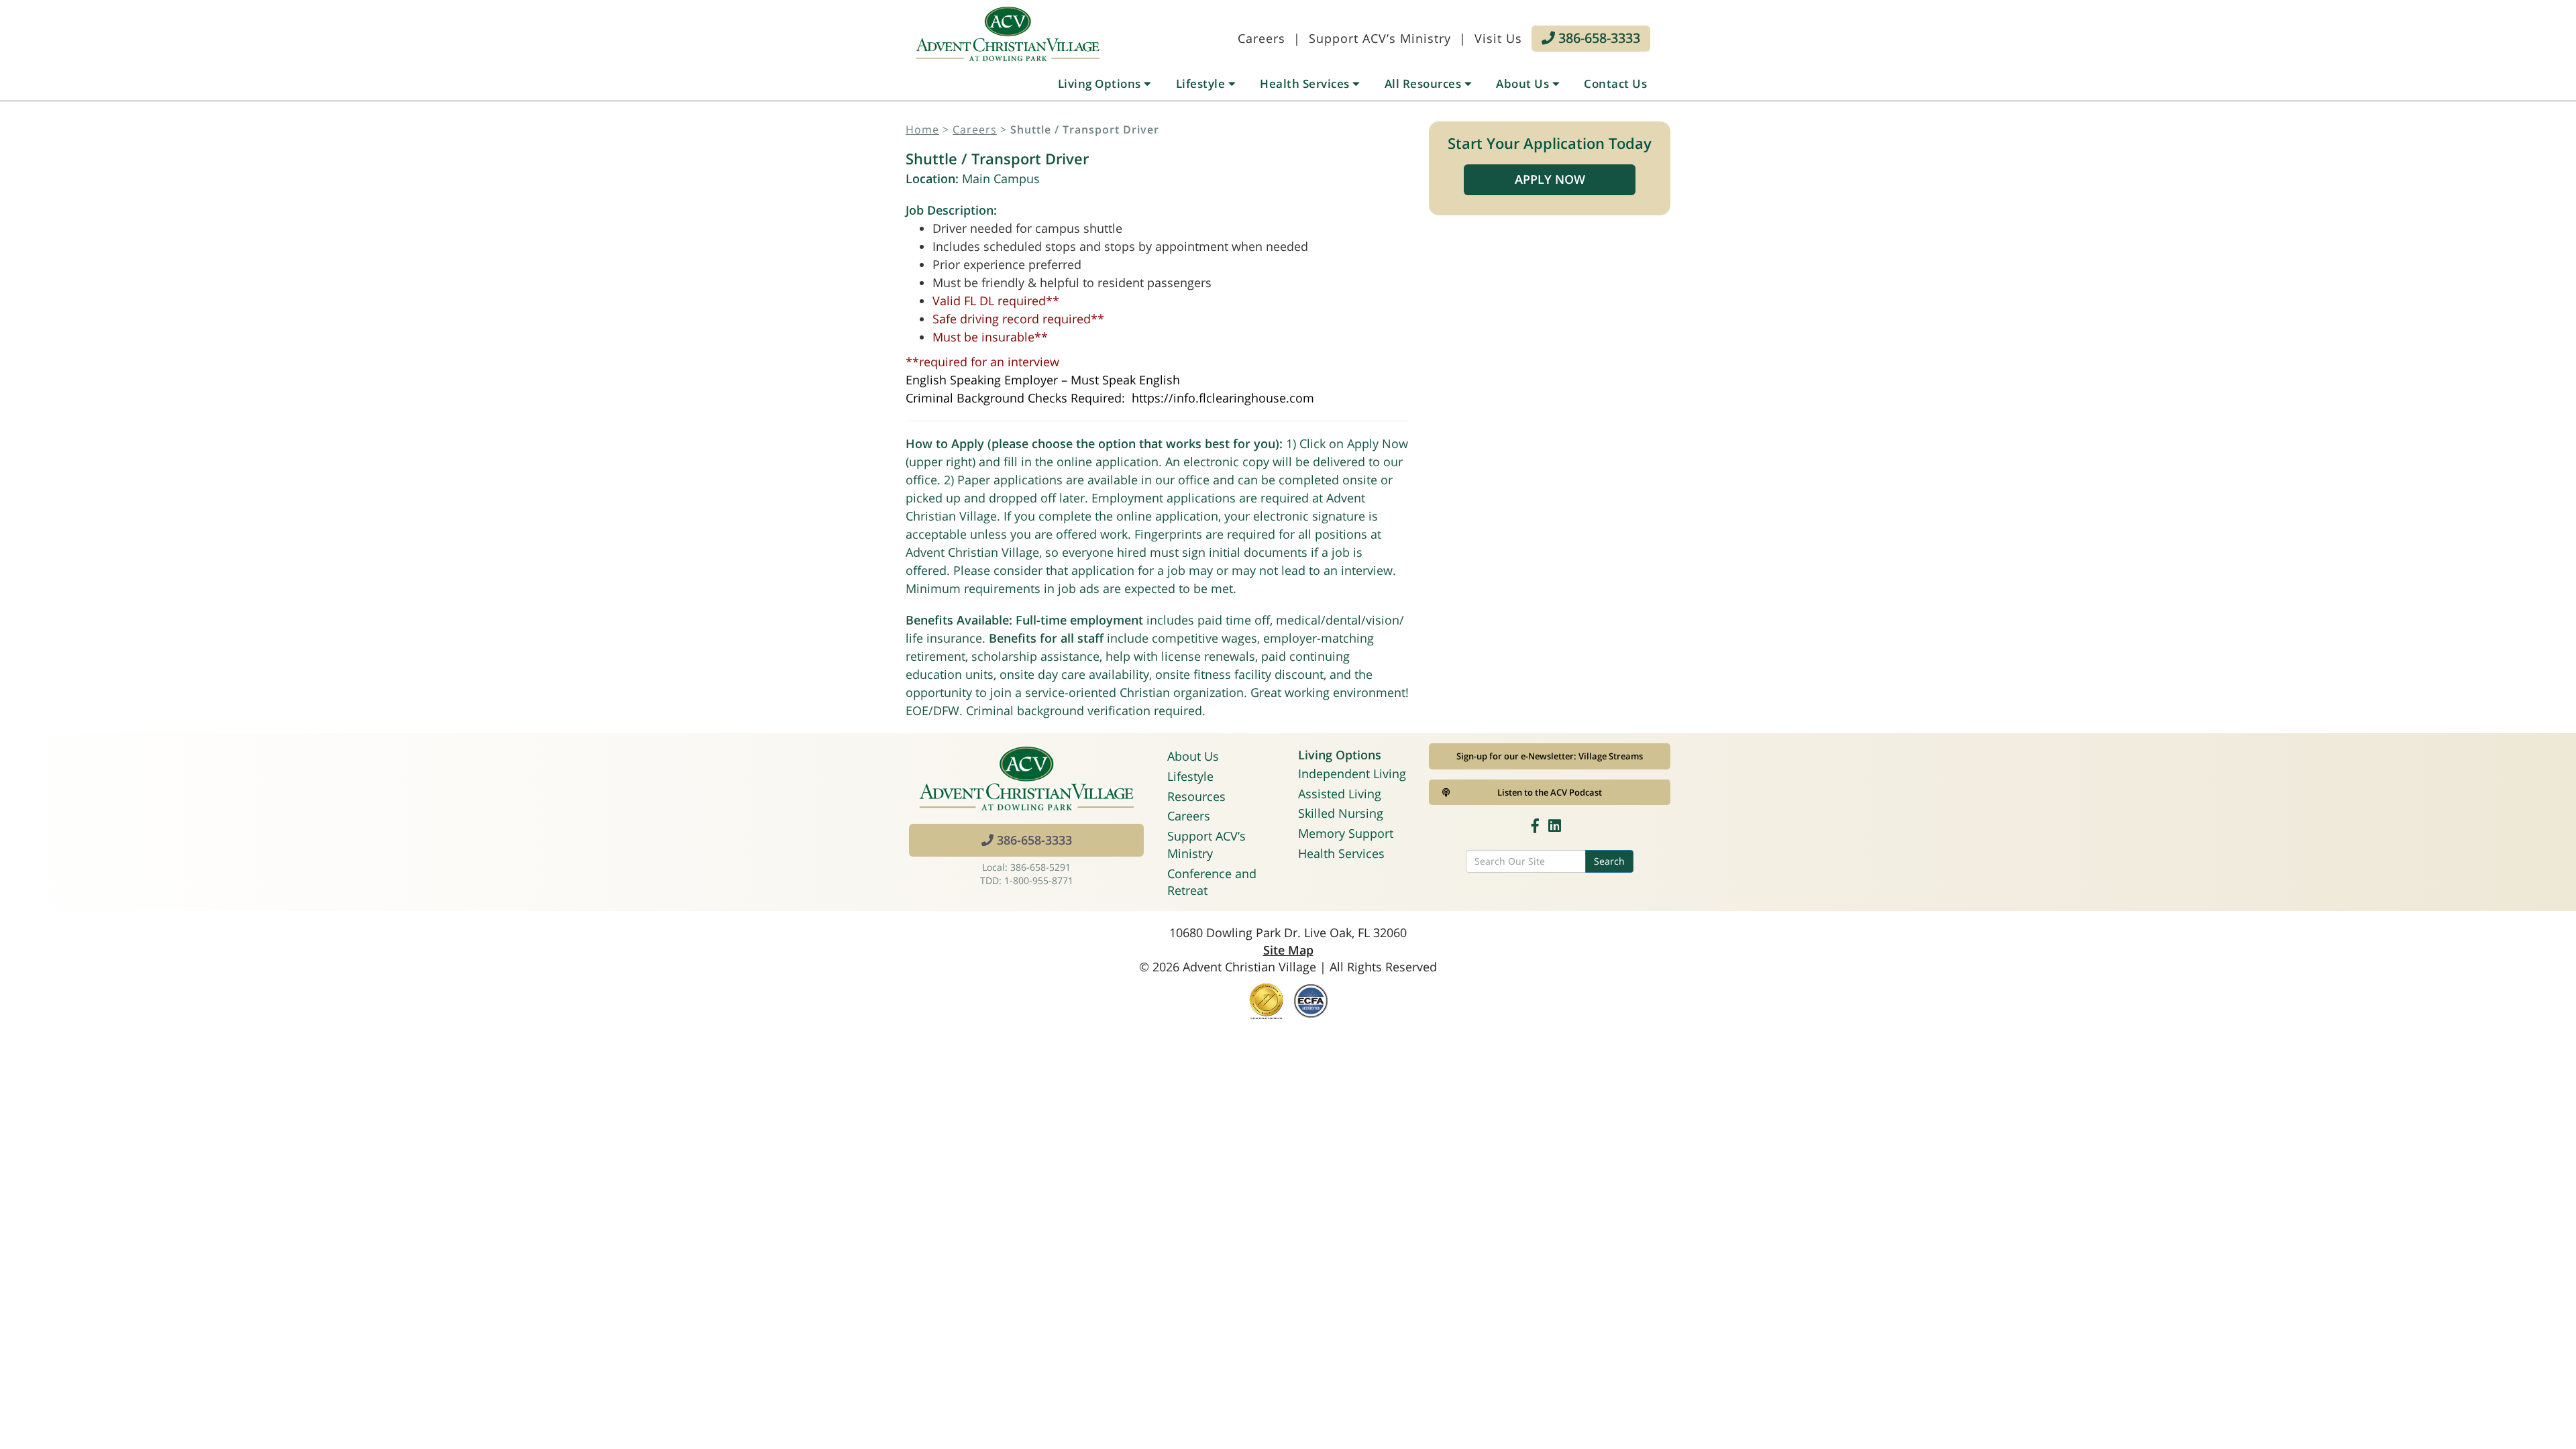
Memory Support (1346, 833)
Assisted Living (1340, 794)
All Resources (1425, 84)
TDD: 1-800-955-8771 (1027, 880)
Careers (1262, 38)
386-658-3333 (1598, 38)
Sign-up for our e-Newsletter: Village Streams (1550, 756)
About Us (1524, 84)
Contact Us (1615, 84)
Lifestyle (1202, 84)
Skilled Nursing (1341, 813)
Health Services (1306, 84)
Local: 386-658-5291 (1026, 867)
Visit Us (1498, 38)
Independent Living (1352, 773)
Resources (1196, 796)
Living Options (1101, 84)
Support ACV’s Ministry (1380, 38)
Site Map (1288, 950)
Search (1609, 861)
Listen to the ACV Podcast (1550, 792)
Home (922, 129)
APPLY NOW (1550, 179)
